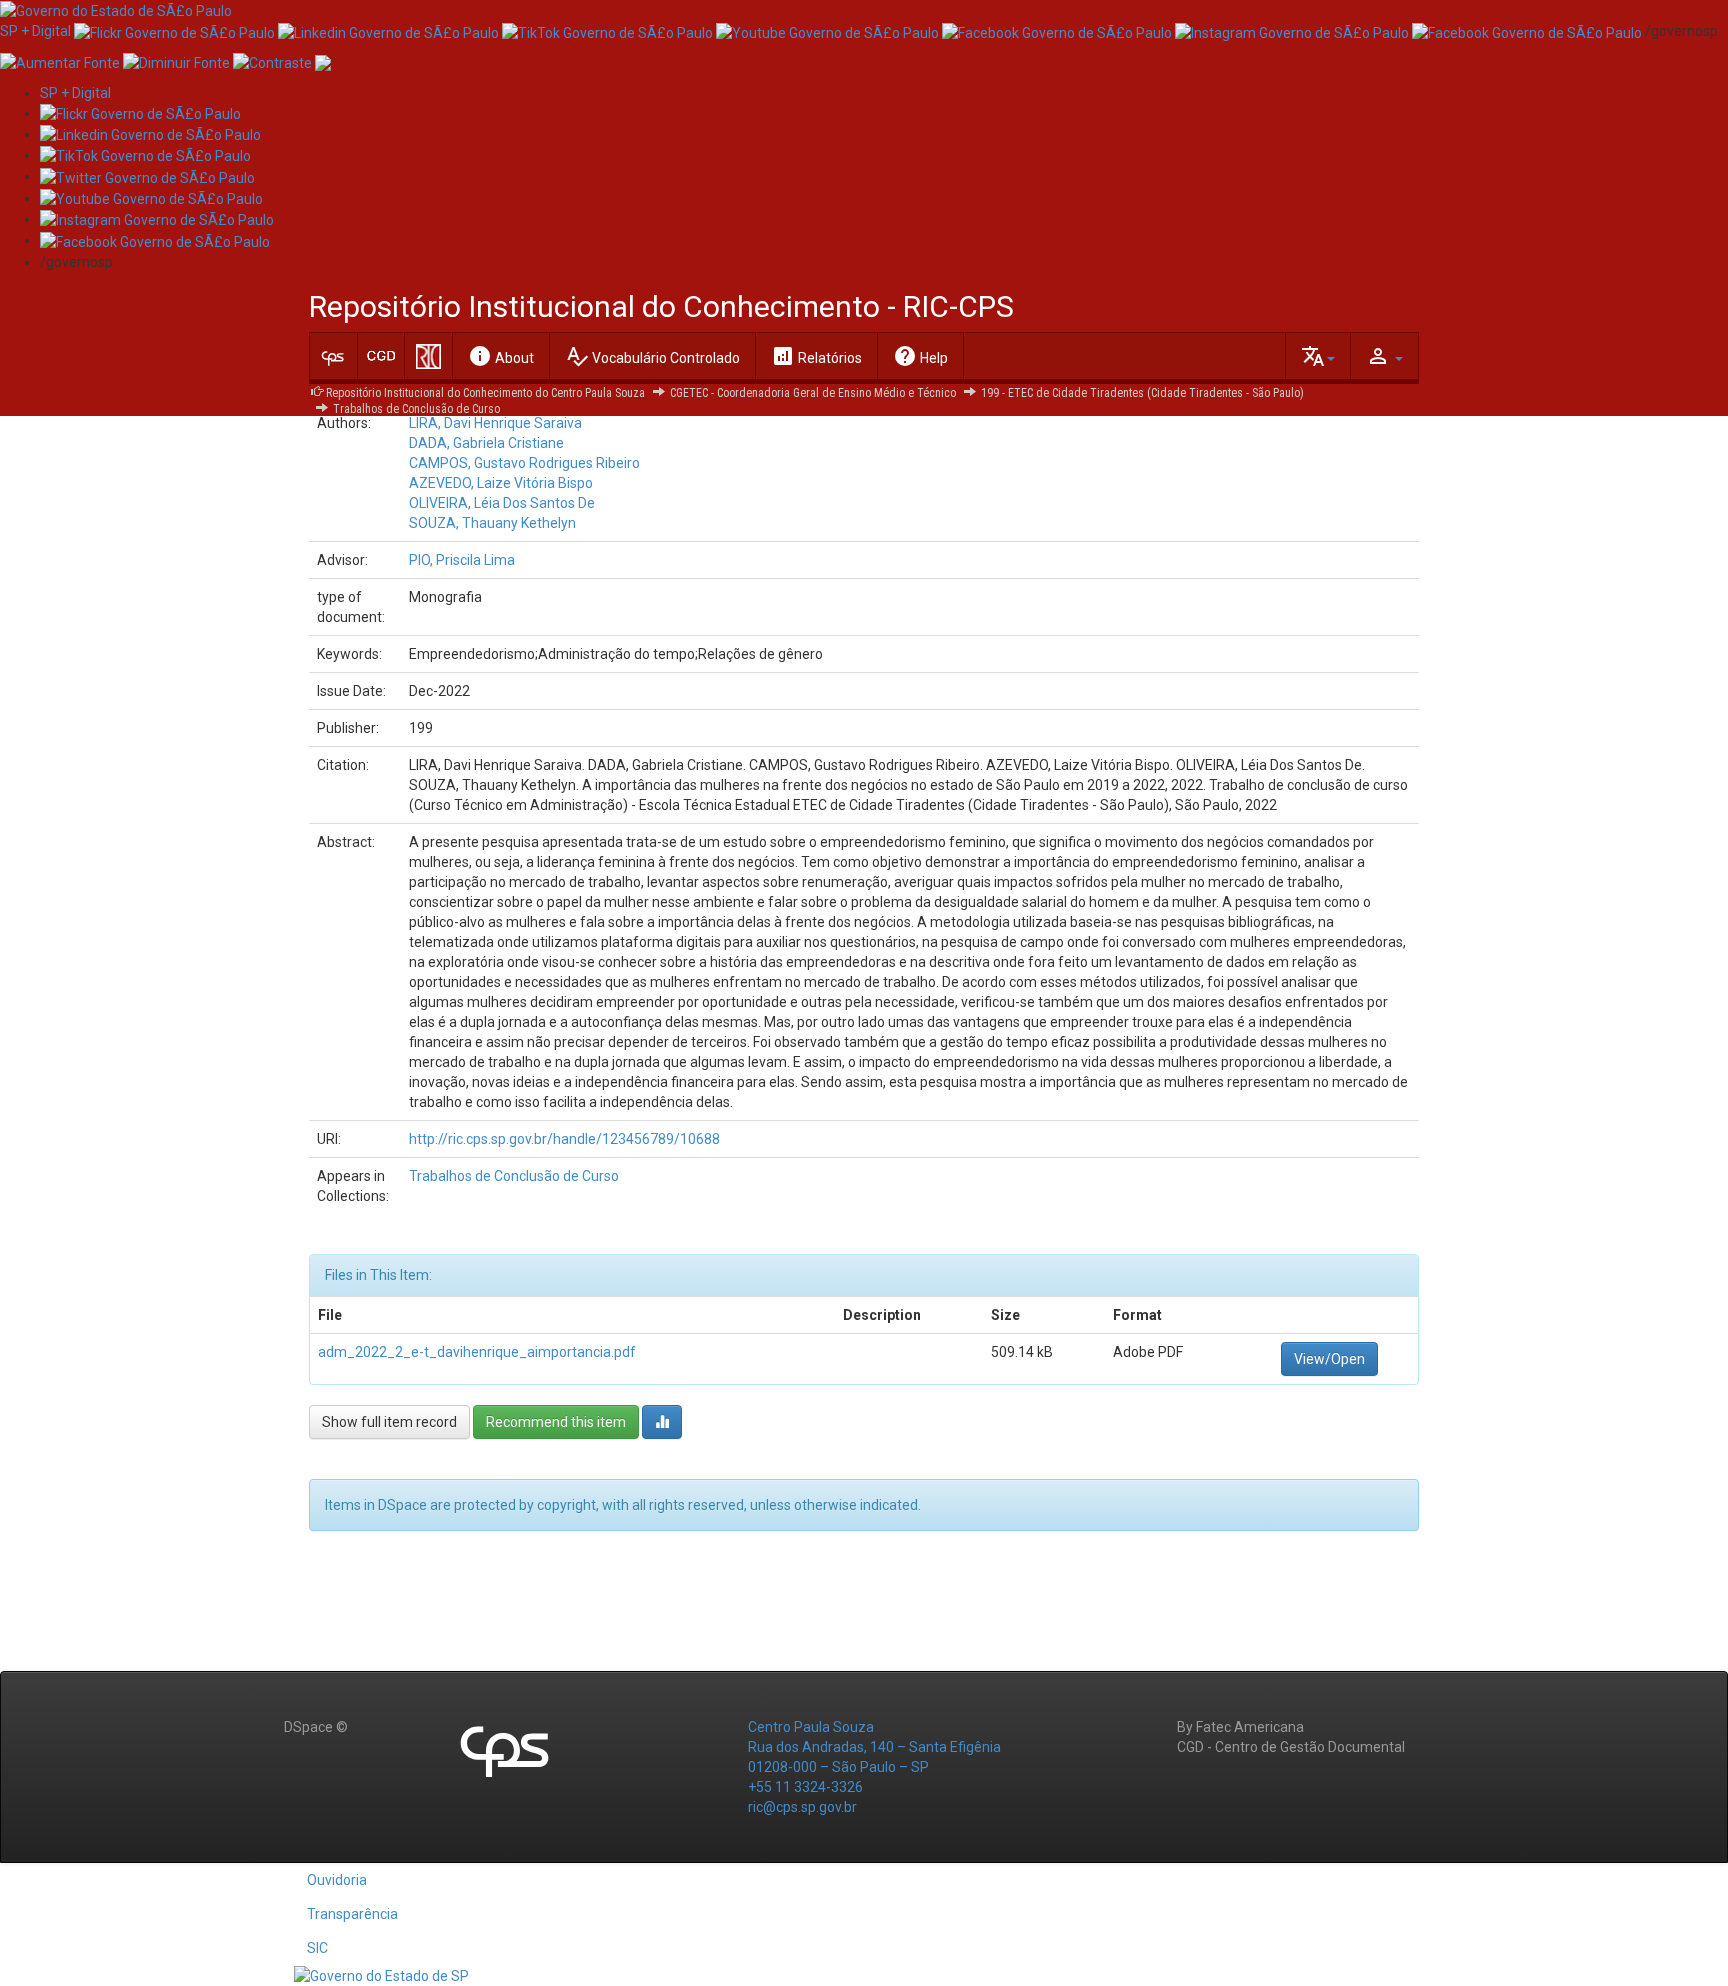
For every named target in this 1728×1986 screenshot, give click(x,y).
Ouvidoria (337, 1880)
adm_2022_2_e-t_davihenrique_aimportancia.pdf (477, 1352)
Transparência (352, 1914)
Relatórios (816, 356)
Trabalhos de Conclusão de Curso (416, 409)
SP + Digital (35, 31)
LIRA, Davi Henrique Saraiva (495, 423)
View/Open (1329, 1359)
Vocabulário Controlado (652, 356)
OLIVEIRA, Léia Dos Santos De (502, 503)
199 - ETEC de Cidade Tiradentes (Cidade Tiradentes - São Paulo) (1142, 393)
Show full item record (389, 1422)
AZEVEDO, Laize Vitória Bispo (501, 483)
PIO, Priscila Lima (462, 560)
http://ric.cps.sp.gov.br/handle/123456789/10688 (564, 1139)
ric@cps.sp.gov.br (802, 1807)
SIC (317, 1948)
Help (920, 356)
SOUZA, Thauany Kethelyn (492, 523)
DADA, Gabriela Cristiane (486, 443)
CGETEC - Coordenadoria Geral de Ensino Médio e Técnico (813, 393)
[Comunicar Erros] (323, 61)
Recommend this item (556, 1422)
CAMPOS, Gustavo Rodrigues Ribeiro (524, 463)
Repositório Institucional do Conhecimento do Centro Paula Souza (485, 393)
